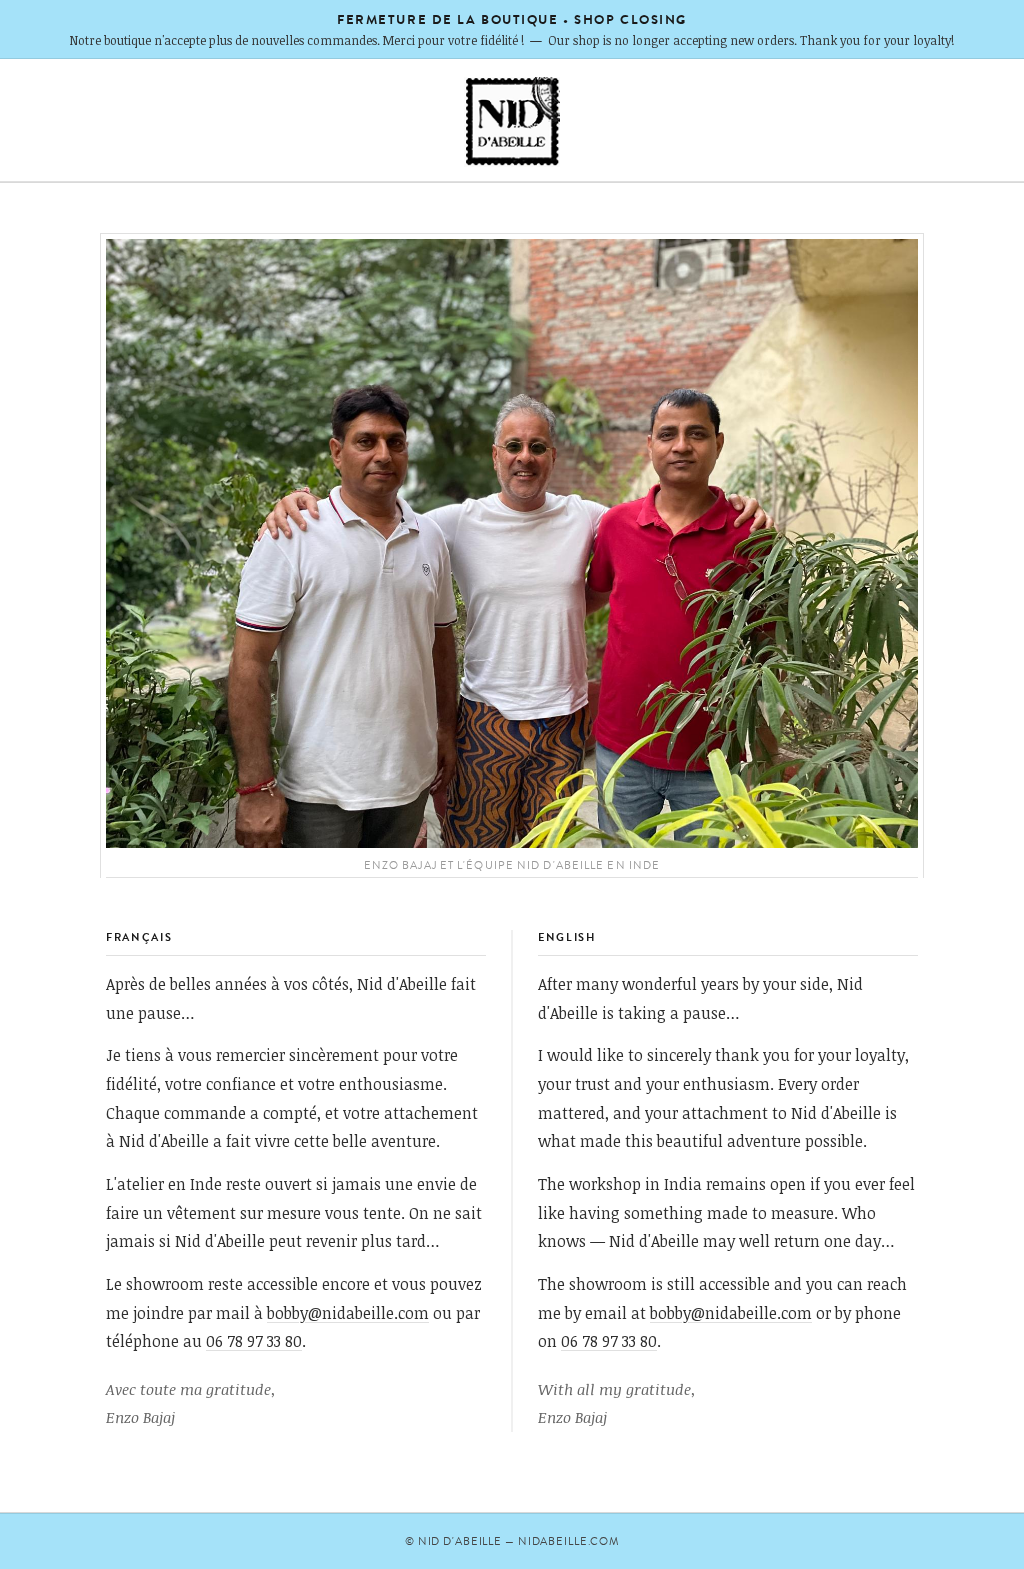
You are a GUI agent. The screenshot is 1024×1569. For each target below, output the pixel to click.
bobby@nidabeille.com (348, 1312)
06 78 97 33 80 (254, 1340)
